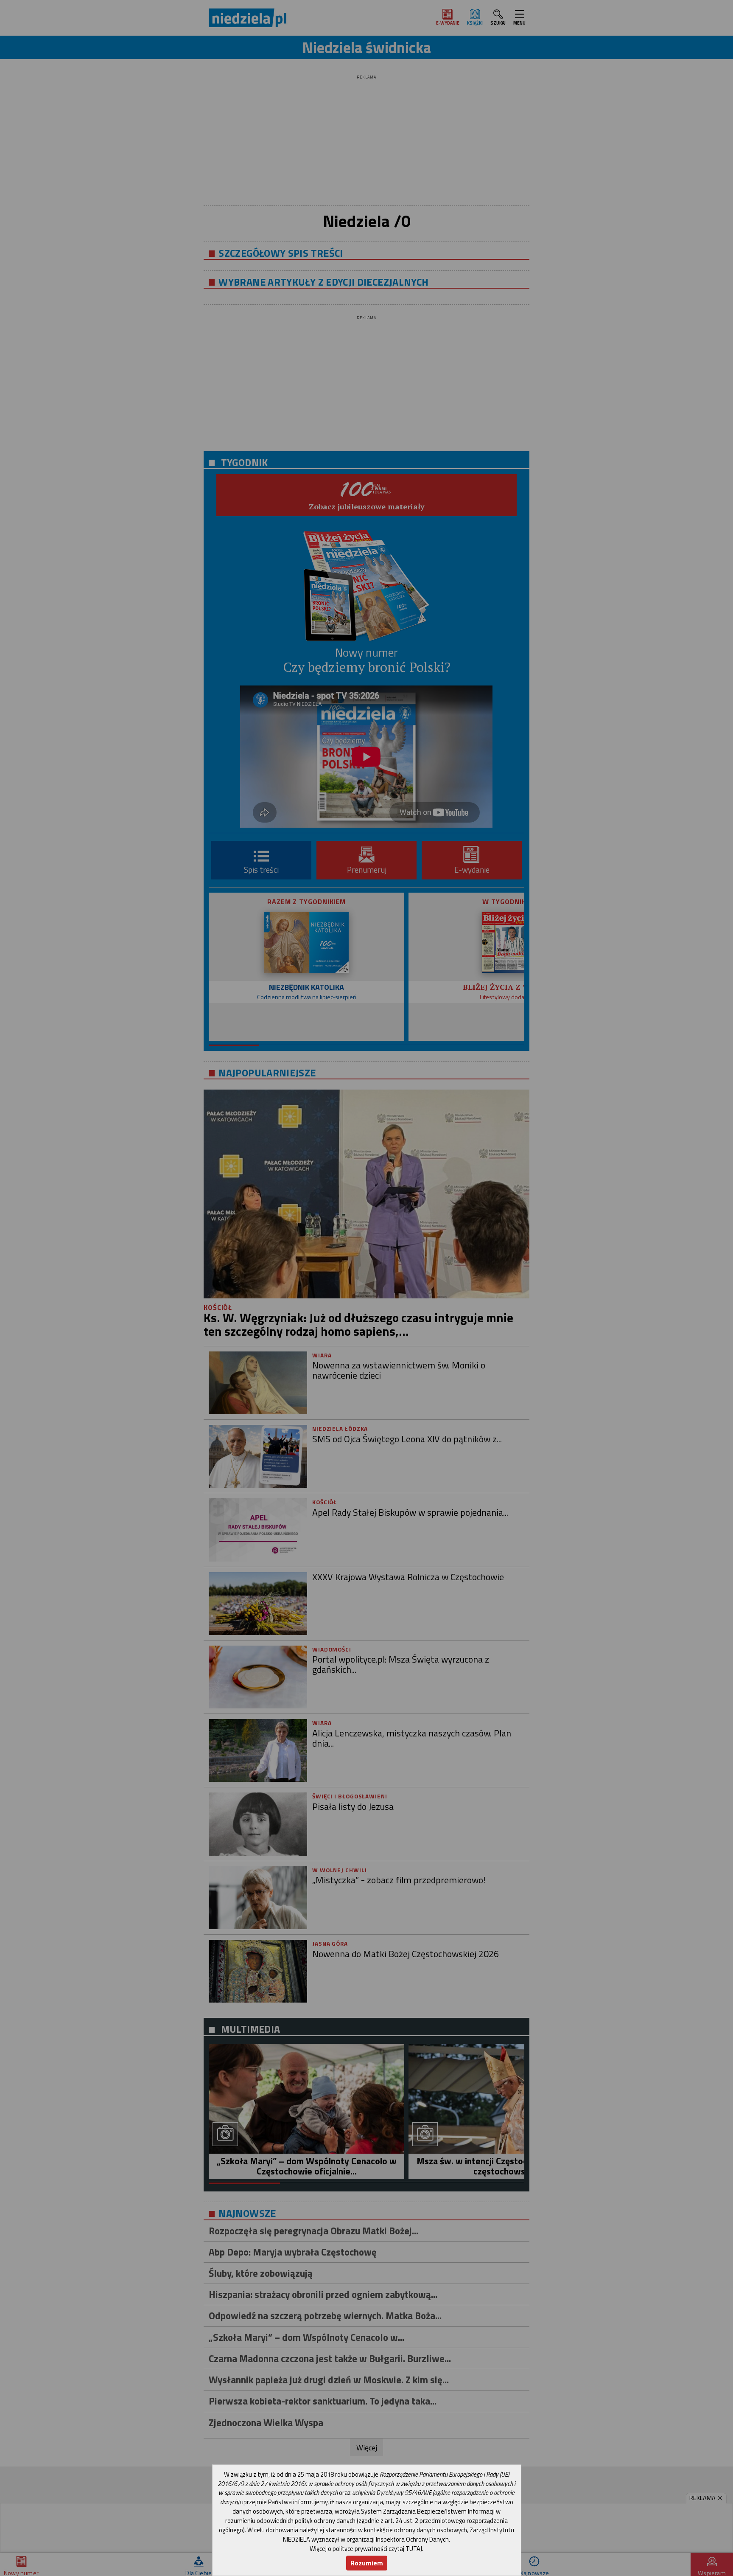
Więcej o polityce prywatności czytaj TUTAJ (366, 2549)
